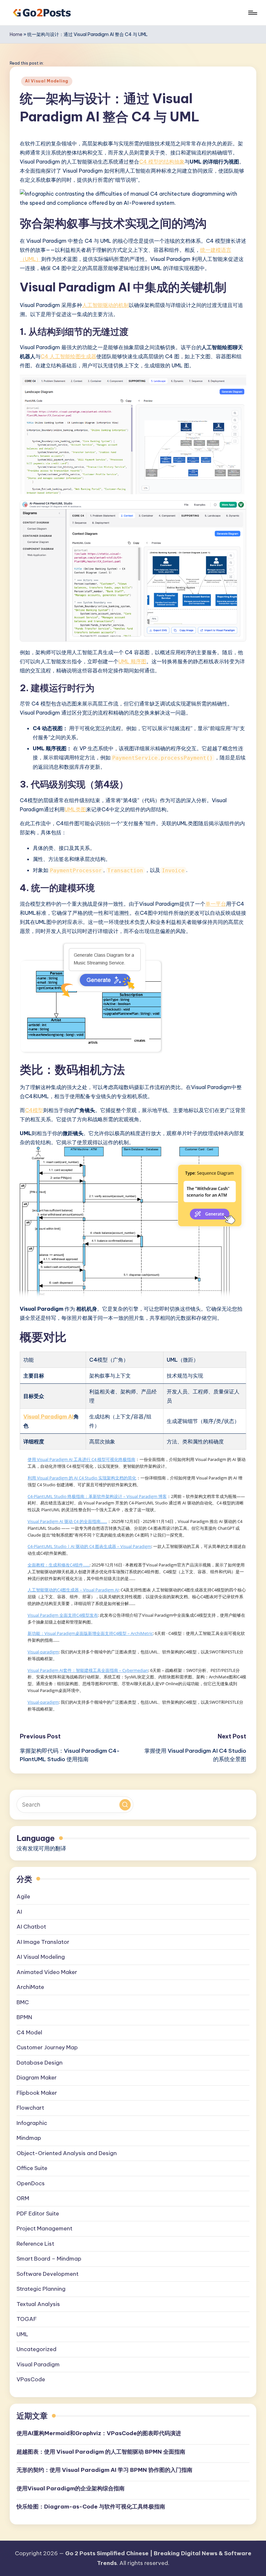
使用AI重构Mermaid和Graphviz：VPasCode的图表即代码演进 (99, 2433)
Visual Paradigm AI (48, 1417)
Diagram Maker (37, 2078)
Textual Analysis (38, 2304)
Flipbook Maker (37, 2093)
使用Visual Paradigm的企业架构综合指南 (71, 2488)
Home (16, 34)
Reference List (35, 2244)
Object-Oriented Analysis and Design (67, 2153)
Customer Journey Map (47, 2047)
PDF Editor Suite (38, 2214)
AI (19, 1912)
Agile (23, 1896)
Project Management (44, 2228)
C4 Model (29, 2032)
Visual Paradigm (38, 2364)
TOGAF (27, 2319)
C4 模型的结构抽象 (162, 162)
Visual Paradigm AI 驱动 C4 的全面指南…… (67, 1521)
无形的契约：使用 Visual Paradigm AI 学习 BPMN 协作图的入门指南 (104, 2470)
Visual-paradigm (43, 1652)
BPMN (24, 2017)
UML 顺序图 (132, 661)
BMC (23, 2002)
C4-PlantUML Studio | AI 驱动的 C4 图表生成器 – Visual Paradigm (89, 1546)
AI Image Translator (43, 1942)
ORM (23, 2198)
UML (22, 2334)
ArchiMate (30, 1987)
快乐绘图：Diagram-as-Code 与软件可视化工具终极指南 (91, 2507)
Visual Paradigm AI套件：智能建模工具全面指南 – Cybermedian (88, 1670)
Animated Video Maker (47, 1972)
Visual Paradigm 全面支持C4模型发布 (63, 1615)
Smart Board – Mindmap (49, 2259)
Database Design (40, 2063)
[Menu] (252, 13)
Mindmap (29, 2138)
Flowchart (30, 2108)
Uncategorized (36, 2349)
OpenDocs (31, 2183)
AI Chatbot (31, 1927)
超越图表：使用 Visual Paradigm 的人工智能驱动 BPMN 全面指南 (101, 2452)
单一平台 (216, 904)
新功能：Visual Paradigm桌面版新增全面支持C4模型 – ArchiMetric (90, 1633)
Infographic (32, 2123)
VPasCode (31, 2379)
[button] (125, 1805)
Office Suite (32, 2168)
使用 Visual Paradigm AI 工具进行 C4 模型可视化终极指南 (81, 1459)
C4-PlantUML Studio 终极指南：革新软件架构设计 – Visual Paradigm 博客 (97, 1496)
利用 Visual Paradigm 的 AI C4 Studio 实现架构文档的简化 (82, 1478)
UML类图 (75, 809)
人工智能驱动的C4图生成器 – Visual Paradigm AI (73, 1590)
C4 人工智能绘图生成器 (68, 356)
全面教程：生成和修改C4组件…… (59, 1565)
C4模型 (34, 1110)
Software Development (48, 2274)
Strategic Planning (41, 2289)
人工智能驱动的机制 (105, 305)
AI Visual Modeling (47, 81)
